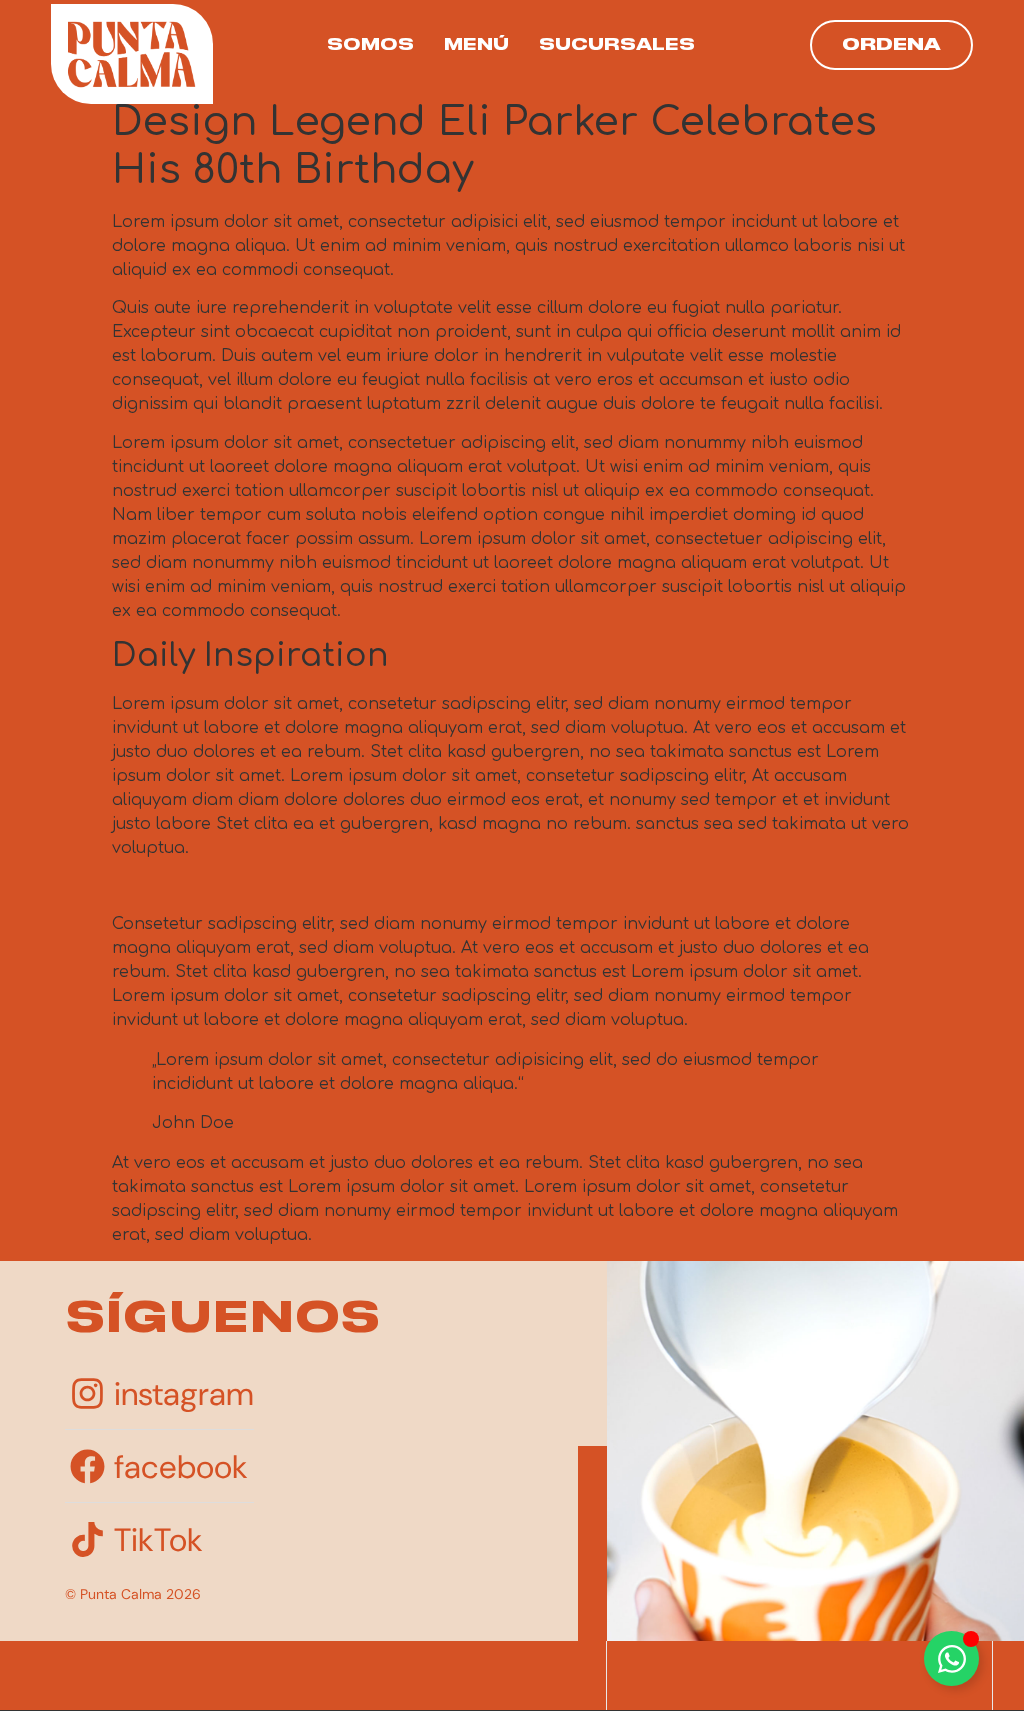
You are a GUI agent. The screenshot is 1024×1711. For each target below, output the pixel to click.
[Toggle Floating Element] (951, 1658)
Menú (476, 45)
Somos (370, 45)
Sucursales (617, 45)
